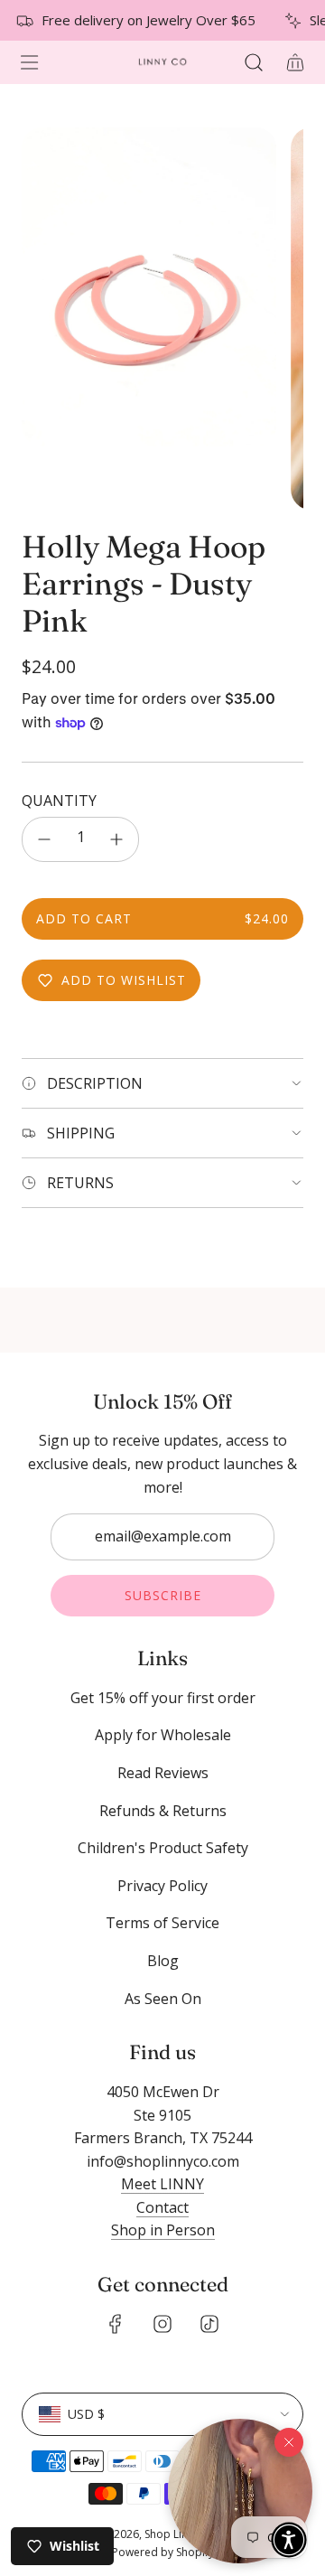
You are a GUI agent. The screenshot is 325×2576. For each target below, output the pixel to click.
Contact (162, 2207)
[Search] (253, 62)
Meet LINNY (162, 2184)
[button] (240, 2491)
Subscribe (163, 1595)
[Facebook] (116, 2324)
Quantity (59, 801)
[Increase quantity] (116, 839)
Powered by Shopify (163, 2552)
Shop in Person (163, 2230)
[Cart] (294, 62)
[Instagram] (162, 2324)
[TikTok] (209, 2324)
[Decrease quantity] (44, 839)
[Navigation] (29, 62)
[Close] (289, 2442)
